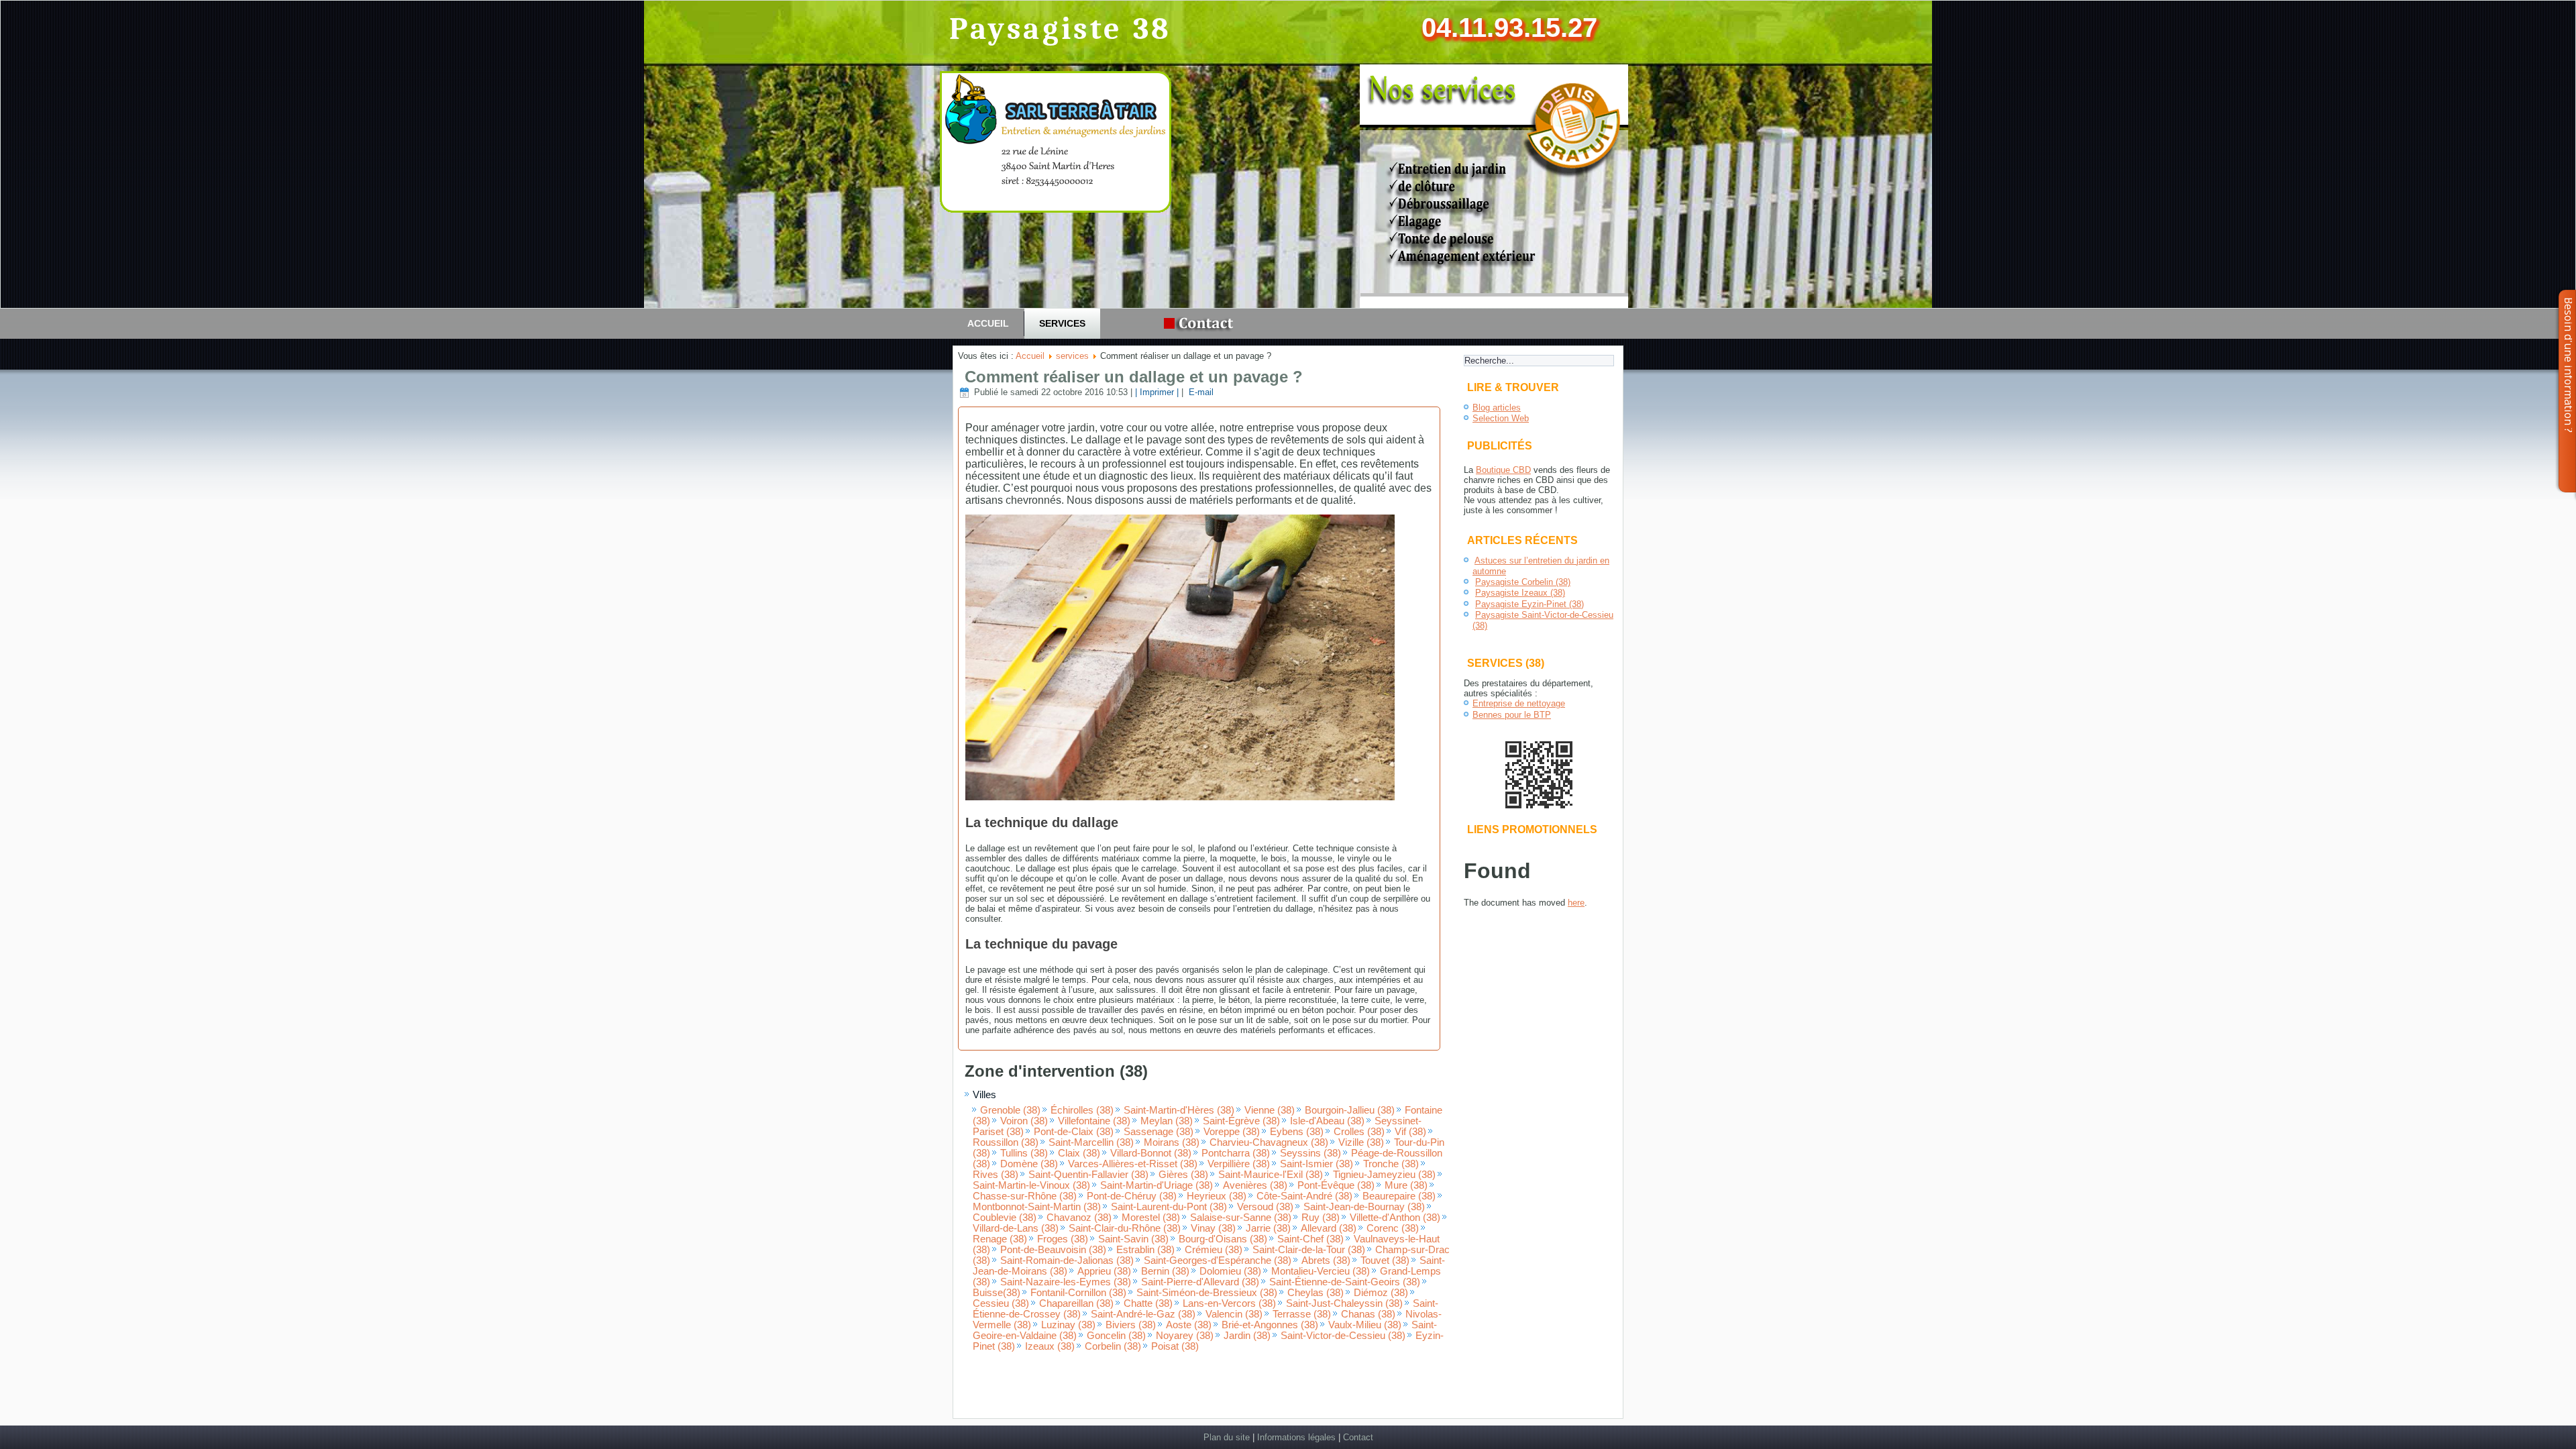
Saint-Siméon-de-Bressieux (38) (1207, 1293)
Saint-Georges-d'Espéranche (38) (1218, 1260)
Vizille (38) (1361, 1142)
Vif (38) (1410, 1132)
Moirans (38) (1172, 1142)
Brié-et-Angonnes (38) (1270, 1325)
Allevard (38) (1329, 1228)
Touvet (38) (1385, 1260)
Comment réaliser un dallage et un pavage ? (1134, 377)
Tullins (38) (1024, 1153)
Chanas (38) (1368, 1314)
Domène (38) (1029, 1164)
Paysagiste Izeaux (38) (1520, 593)
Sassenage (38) (1159, 1132)
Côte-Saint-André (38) (1304, 1196)
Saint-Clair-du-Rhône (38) (1125, 1228)
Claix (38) (1079, 1153)
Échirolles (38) (1082, 1110)
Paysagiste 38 (1061, 29)
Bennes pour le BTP (1512, 715)
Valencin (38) (1234, 1314)
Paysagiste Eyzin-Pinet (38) (1529, 604)
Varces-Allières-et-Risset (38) (1133, 1164)
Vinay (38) (1213, 1228)
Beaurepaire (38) (1399, 1196)
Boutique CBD (1503, 470)
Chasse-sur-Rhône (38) (1025, 1196)
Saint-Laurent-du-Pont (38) (1169, 1207)
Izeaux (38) (1050, 1346)
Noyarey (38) (1185, 1336)
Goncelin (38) (1116, 1336)
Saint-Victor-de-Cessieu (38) (1343, 1336)
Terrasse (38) (1302, 1314)
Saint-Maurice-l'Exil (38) (1271, 1175)
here (1576, 903)
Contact (1358, 1437)
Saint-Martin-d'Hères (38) (1179, 1110)
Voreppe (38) (1232, 1132)
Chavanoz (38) (1079, 1218)
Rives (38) (996, 1175)
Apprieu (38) (1104, 1271)
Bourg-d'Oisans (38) (1223, 1239)
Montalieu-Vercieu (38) (1321, 1271)
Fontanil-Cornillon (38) (1078, 1293)
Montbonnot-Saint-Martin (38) (1037, 1207)
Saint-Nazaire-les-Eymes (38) (1066, 1282)
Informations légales (1296, 1437)
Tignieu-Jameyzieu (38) (1384, 1175)
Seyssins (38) (1310, 1153)
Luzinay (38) (1068, 1325)
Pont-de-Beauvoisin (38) (1053, 1250)
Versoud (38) (1265, 1207)
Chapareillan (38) (1076, 1303)
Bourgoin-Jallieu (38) (1350, 1110)
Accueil (988, 323)
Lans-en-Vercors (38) (1229, 1303)
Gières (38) (1183, 1175)
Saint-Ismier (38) (1317, 1164)
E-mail (1200, 392)
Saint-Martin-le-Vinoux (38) (1031, 1185)
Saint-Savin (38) (1133, 1239)
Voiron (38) (1024, 1121)
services (1062, 323)
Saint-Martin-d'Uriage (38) (1157, 1185)
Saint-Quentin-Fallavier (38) (1088, 1175)
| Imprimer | (1157, 392)
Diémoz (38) (1381, 1293)
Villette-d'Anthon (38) (1395, 1218)
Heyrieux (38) (1217, 1196)
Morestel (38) (1151, 1218)
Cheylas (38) (1316, 1293)
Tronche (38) (1391, 1164)
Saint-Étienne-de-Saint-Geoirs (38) (1345, 1282)
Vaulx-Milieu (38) (1365, 1325)
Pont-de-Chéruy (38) (1132, 1196)
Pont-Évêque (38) (1336, 1185)
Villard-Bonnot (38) (1151, 1153)
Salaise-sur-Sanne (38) (1241, 1218)
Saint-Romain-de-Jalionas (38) (1067, 1260)
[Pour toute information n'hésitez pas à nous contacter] (1202, 324)
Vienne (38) (1270, 1110)
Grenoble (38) (1010, 1110)
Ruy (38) (1321, 1218)
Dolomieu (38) (1230, 1271)
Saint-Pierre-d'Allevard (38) (1200, 1282)
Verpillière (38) (1239, 1164)
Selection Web (1501, 418)
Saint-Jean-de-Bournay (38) (1364, 1207)
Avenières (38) (1255, 1185)
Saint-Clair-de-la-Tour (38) (1309, 1250)
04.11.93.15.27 (1509, 28)
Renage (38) (1000, 1239)
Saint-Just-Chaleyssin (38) (1344, 1303)
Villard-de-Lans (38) (1016, 1228)
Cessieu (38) (1001, 1303)
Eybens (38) (1297, 1132)
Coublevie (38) (1005, 1218)
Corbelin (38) (1113, 1346)
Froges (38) (1063, 1239)
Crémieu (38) (1214, 1250)
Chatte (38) (1148, 1303)
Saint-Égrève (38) (1241, 1121)
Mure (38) (1406, 1185)
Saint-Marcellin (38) (1091, 1142)
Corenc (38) (1393, 1228)
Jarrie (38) (1268, 1228)
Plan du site (1227, 1437)
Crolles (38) (1359, 1132)
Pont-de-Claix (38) (1074, 1132)
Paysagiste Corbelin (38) (1523, 582)
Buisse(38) (997, 1293)
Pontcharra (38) (1236, 1153)
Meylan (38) (1167, 1121)
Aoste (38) (1189, 1325)
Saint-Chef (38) (1310, 1239)
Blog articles (1497, 408)
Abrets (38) (1326, 1260)
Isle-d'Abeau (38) (1327, 1121)
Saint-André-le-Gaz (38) (1143, 1314)
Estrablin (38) (1145, 1250)
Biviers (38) (1131, 1325)
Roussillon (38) (1006, 1142)
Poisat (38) (1175, 1346)
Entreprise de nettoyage (1519, 703)
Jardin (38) (1247, 1336)
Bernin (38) (1165, 1271)
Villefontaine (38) (1094, 1121)
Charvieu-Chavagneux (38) (1269, 1142)
